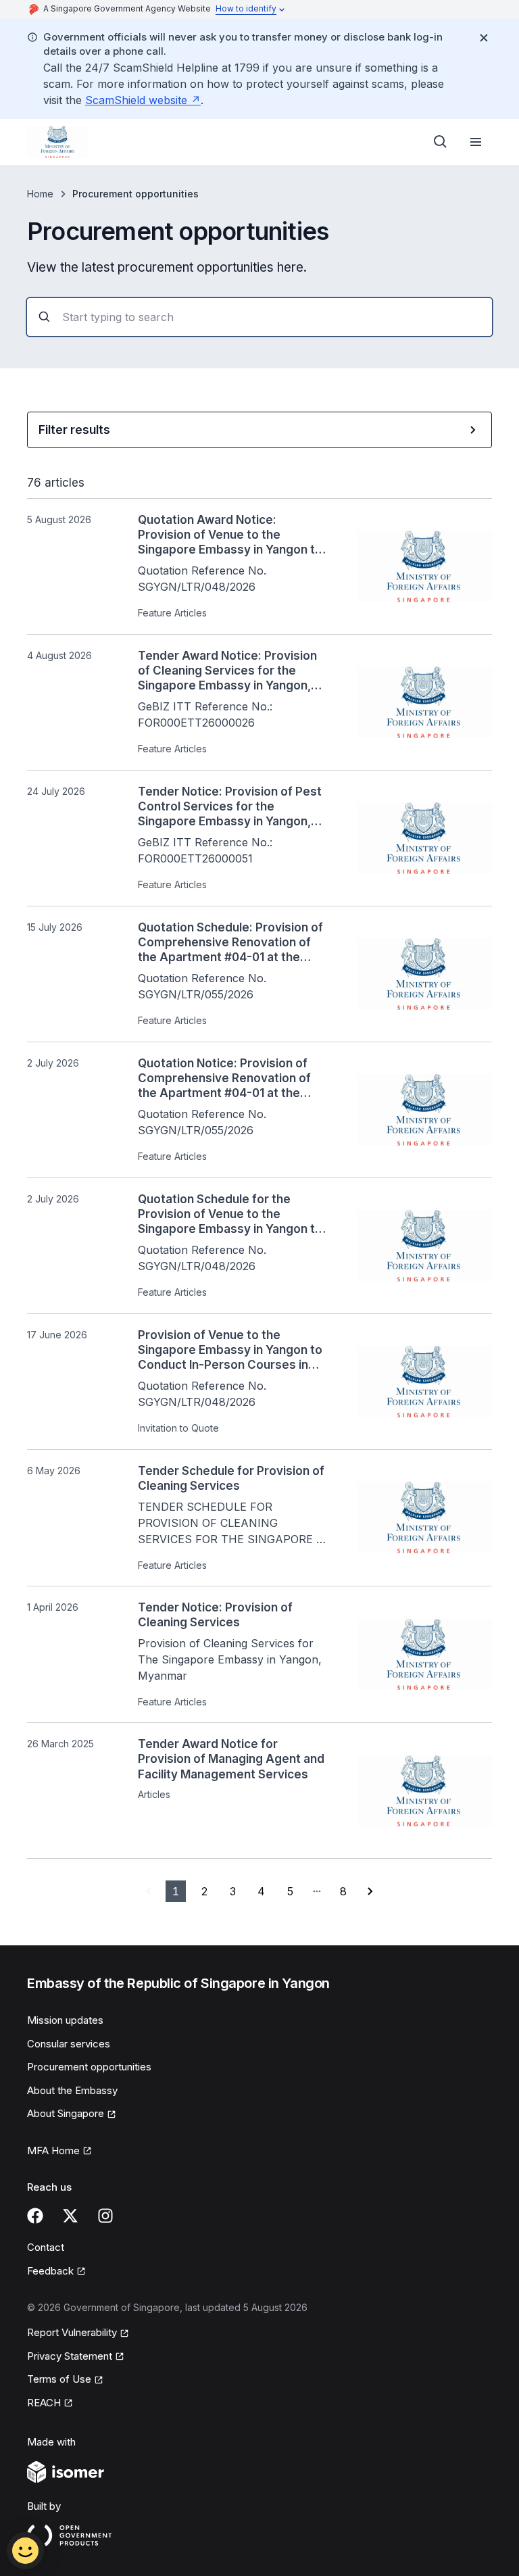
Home (40, 194)
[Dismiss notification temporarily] (484, 38)
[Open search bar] (441, 142)
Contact (46, 2247)
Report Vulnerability (72, 2332)
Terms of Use (59, 2379)
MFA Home (53, 2150)
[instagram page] (105, 2216)
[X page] (70, 2216)
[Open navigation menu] (476, 142)
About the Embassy (72, 2090)
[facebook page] (35, 2216)
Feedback (50, 2271)
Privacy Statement (70, 2356)
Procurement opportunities (89, 2067)
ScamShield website (136, 100)
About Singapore (66, 2113)
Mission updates (65, 2020)
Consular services (69, 2044)
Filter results (74, 430)
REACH (44, 2403)
